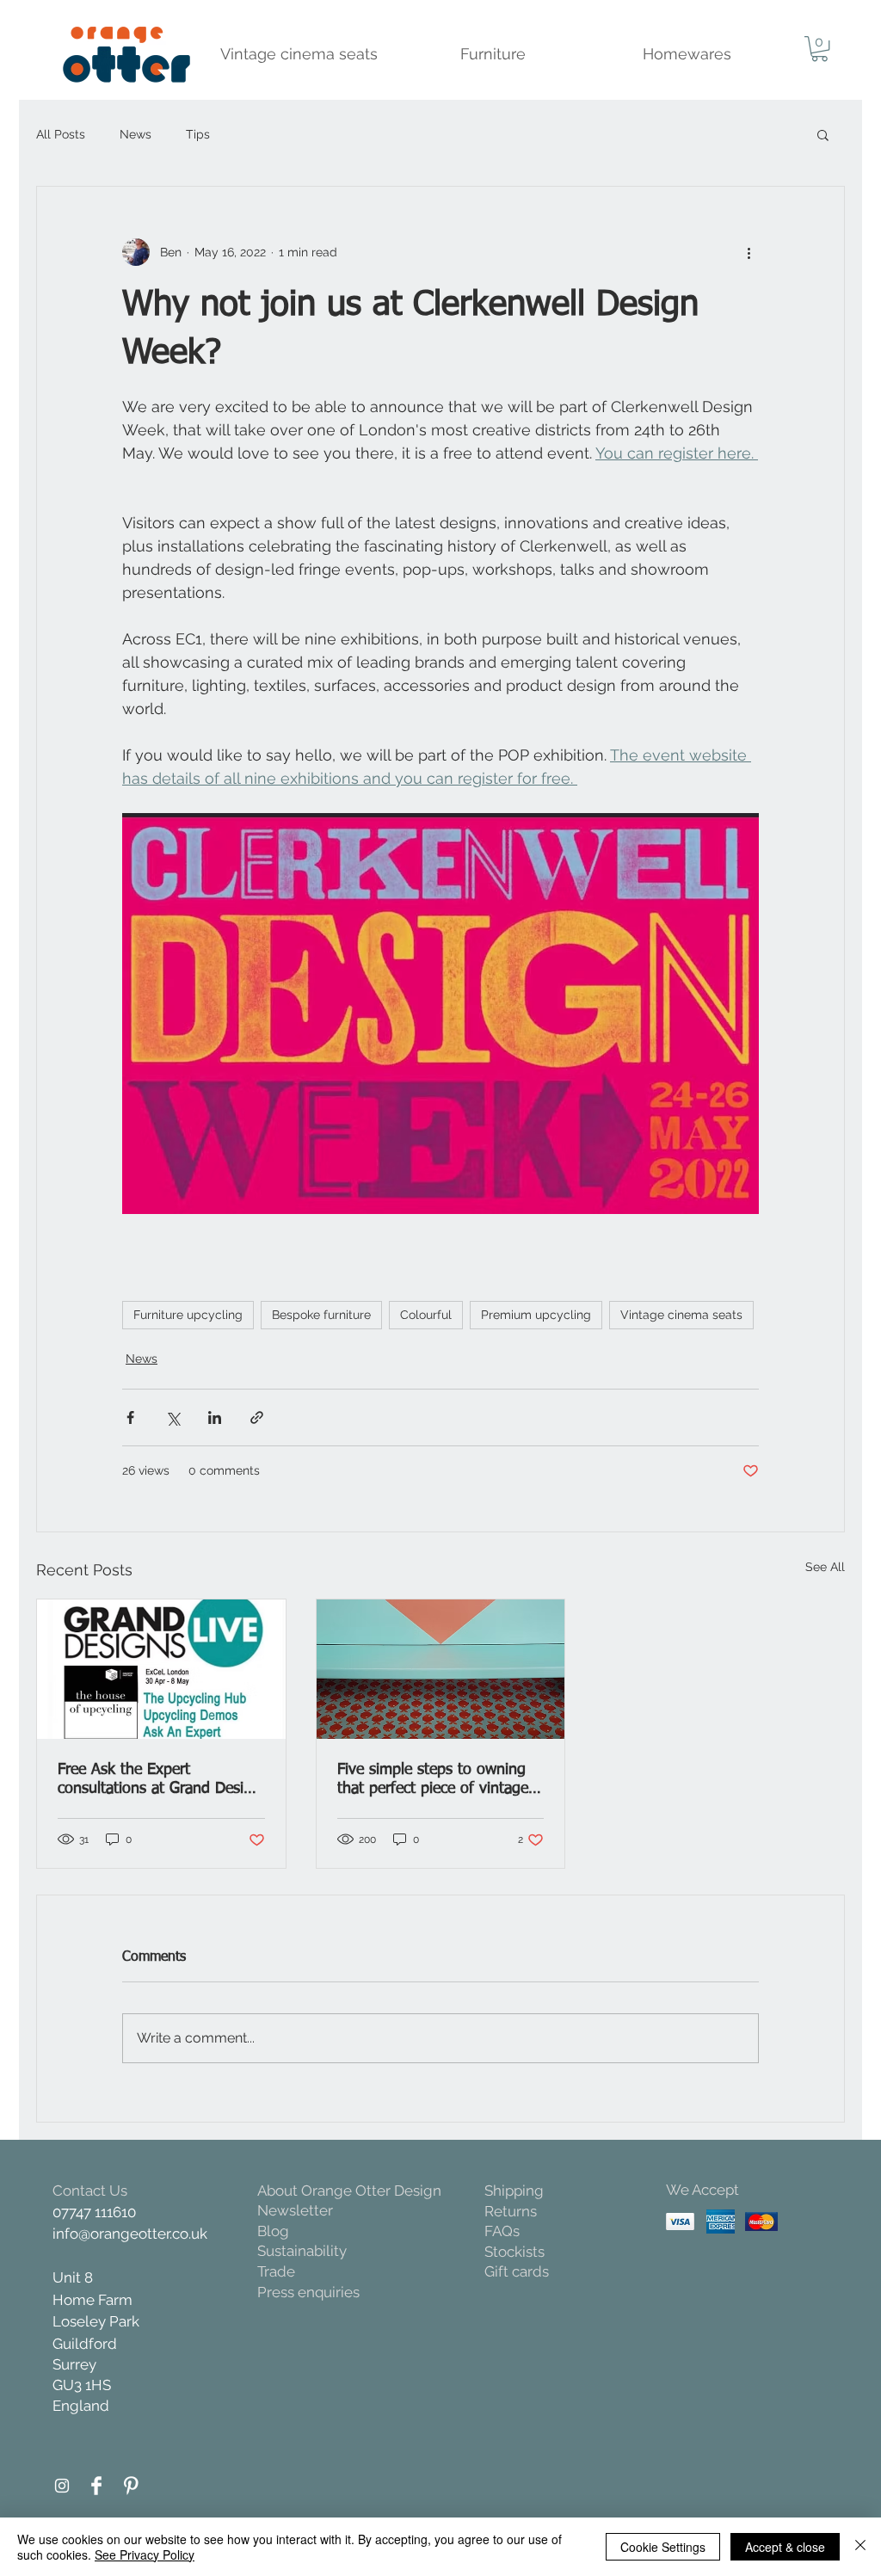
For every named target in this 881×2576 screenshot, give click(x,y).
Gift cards (517, 2271)
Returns (511, 2211)
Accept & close (785, 2547)
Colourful (426, 1315)
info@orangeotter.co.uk (130, 2234)
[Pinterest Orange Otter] (131, 2486)
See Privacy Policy (145, 2554)
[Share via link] (257, 1417)
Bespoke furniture (321, 1315)
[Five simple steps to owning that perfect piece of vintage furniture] (441, 1669)
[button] (819, 49)
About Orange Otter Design (349, 2191)
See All (825, 1567)
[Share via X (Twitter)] (173, 1417)
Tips (198, 134)
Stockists (514, 2252)
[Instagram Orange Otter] (62, 2486)
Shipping (514, 2191)
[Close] (860, 2547)
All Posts (61, 134)
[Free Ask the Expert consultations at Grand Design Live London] (161, 1669)
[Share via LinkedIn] (215, 1417)
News (136, 134)
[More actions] (749, 252)
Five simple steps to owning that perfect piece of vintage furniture (433, 1780)
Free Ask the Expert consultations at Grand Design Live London (159, 1780)
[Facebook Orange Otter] (96, 2486)
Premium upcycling (536, 1315)
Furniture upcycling (188, 1315)
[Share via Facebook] (130, 1417)
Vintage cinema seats (681, 1315)
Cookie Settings (663, 2547)
